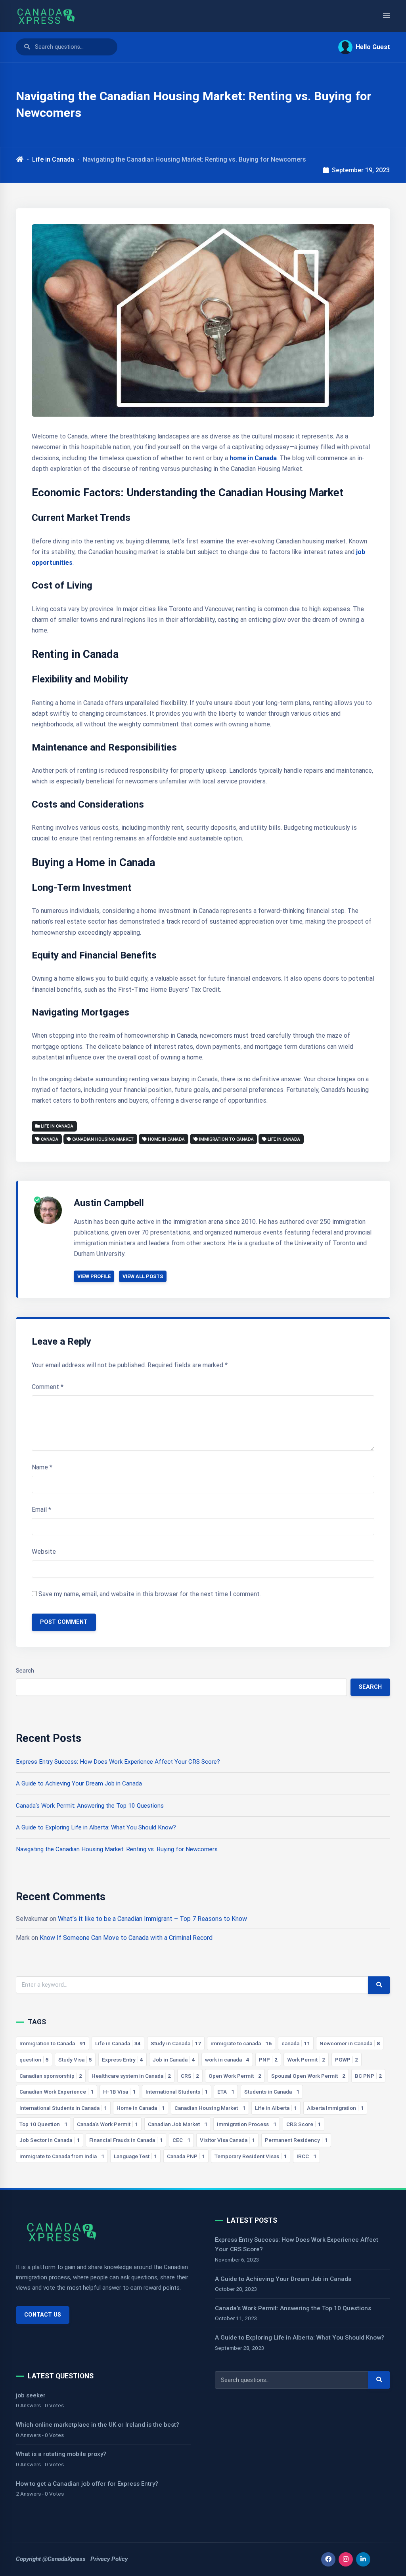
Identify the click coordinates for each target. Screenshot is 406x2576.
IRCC (306, 2156)
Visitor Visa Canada (227, 2140)
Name (42, 1467)
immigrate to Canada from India (62, 2156)
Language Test (135, 2156)
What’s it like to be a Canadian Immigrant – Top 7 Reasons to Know (152, 1919)
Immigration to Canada (226, 1139)
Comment (48, 1387)
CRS (190, 2076)
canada (50, 1139)
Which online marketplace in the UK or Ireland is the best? (98, 2425)
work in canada (227, 2060)
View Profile (94, 1276)
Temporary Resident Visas (251, 2156)
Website (44, 1552)
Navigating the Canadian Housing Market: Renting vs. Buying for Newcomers (117, 1849)
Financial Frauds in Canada (126, 2140)
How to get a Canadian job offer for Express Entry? (87, 2484)
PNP (268, 2060)
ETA (226, 2092)
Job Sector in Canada (50, 2140)
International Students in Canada (63, 2108)
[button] (361, 47)
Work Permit (306, 2060)
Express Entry (123, 2060)
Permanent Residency (296, 2140)
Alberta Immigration (335, 2108)
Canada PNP (186, 2156)
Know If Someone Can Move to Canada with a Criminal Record (126, 1938)
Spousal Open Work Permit (308, 2076)
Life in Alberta (276, 2108)
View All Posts (143, 1276)
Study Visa (75, 2060)
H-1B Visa (119, 2092)
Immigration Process (247, 2124)
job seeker (31, 2395)
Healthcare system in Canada (131, 2076)
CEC (181, 2140)
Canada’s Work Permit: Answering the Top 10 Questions (90, 1806)
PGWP (347, 2060)
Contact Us (43, 2315)
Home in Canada (166, 1139)
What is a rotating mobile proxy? (61, 2454)
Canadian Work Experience (56, 2092)
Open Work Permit (235, 2076)
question (34, 2060)
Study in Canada (176, 2043)
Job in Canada (174, 2060)
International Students (177, 2092)
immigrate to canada (241, 2043)
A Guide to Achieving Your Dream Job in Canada (79, 1783)
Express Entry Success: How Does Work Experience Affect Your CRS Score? (118, 1762)
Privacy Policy (109, 2559)
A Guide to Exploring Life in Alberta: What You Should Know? (96, 1827)
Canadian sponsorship (51, 2076)
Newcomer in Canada (350, 2043)
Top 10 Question (43, 2124)
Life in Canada (53, 159)
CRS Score (304, 2124)
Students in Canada (272, 2092)
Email (41, 1510)
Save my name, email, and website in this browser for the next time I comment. (150, 1594)
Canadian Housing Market (103, 1139)
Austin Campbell (109, 1203)
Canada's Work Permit (107, 2124)
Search (25, 1671)
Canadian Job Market (178, 2124)
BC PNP (368, 2076)
